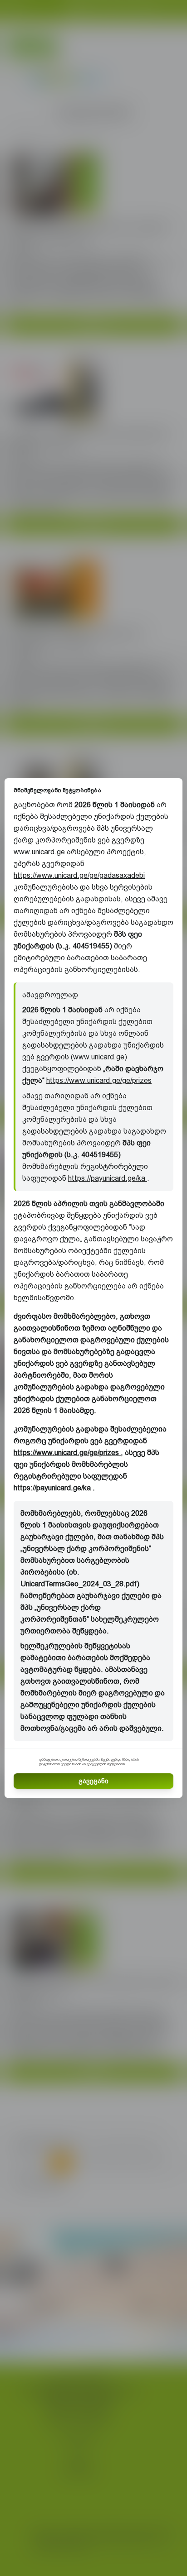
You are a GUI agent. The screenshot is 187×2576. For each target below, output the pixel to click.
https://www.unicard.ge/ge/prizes (99, 1080)
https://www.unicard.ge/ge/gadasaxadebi (79, 875)
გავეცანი (93, 1781)
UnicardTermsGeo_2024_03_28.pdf (79, 1584)
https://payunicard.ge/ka (108, 1178)
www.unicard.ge (39, 852)
